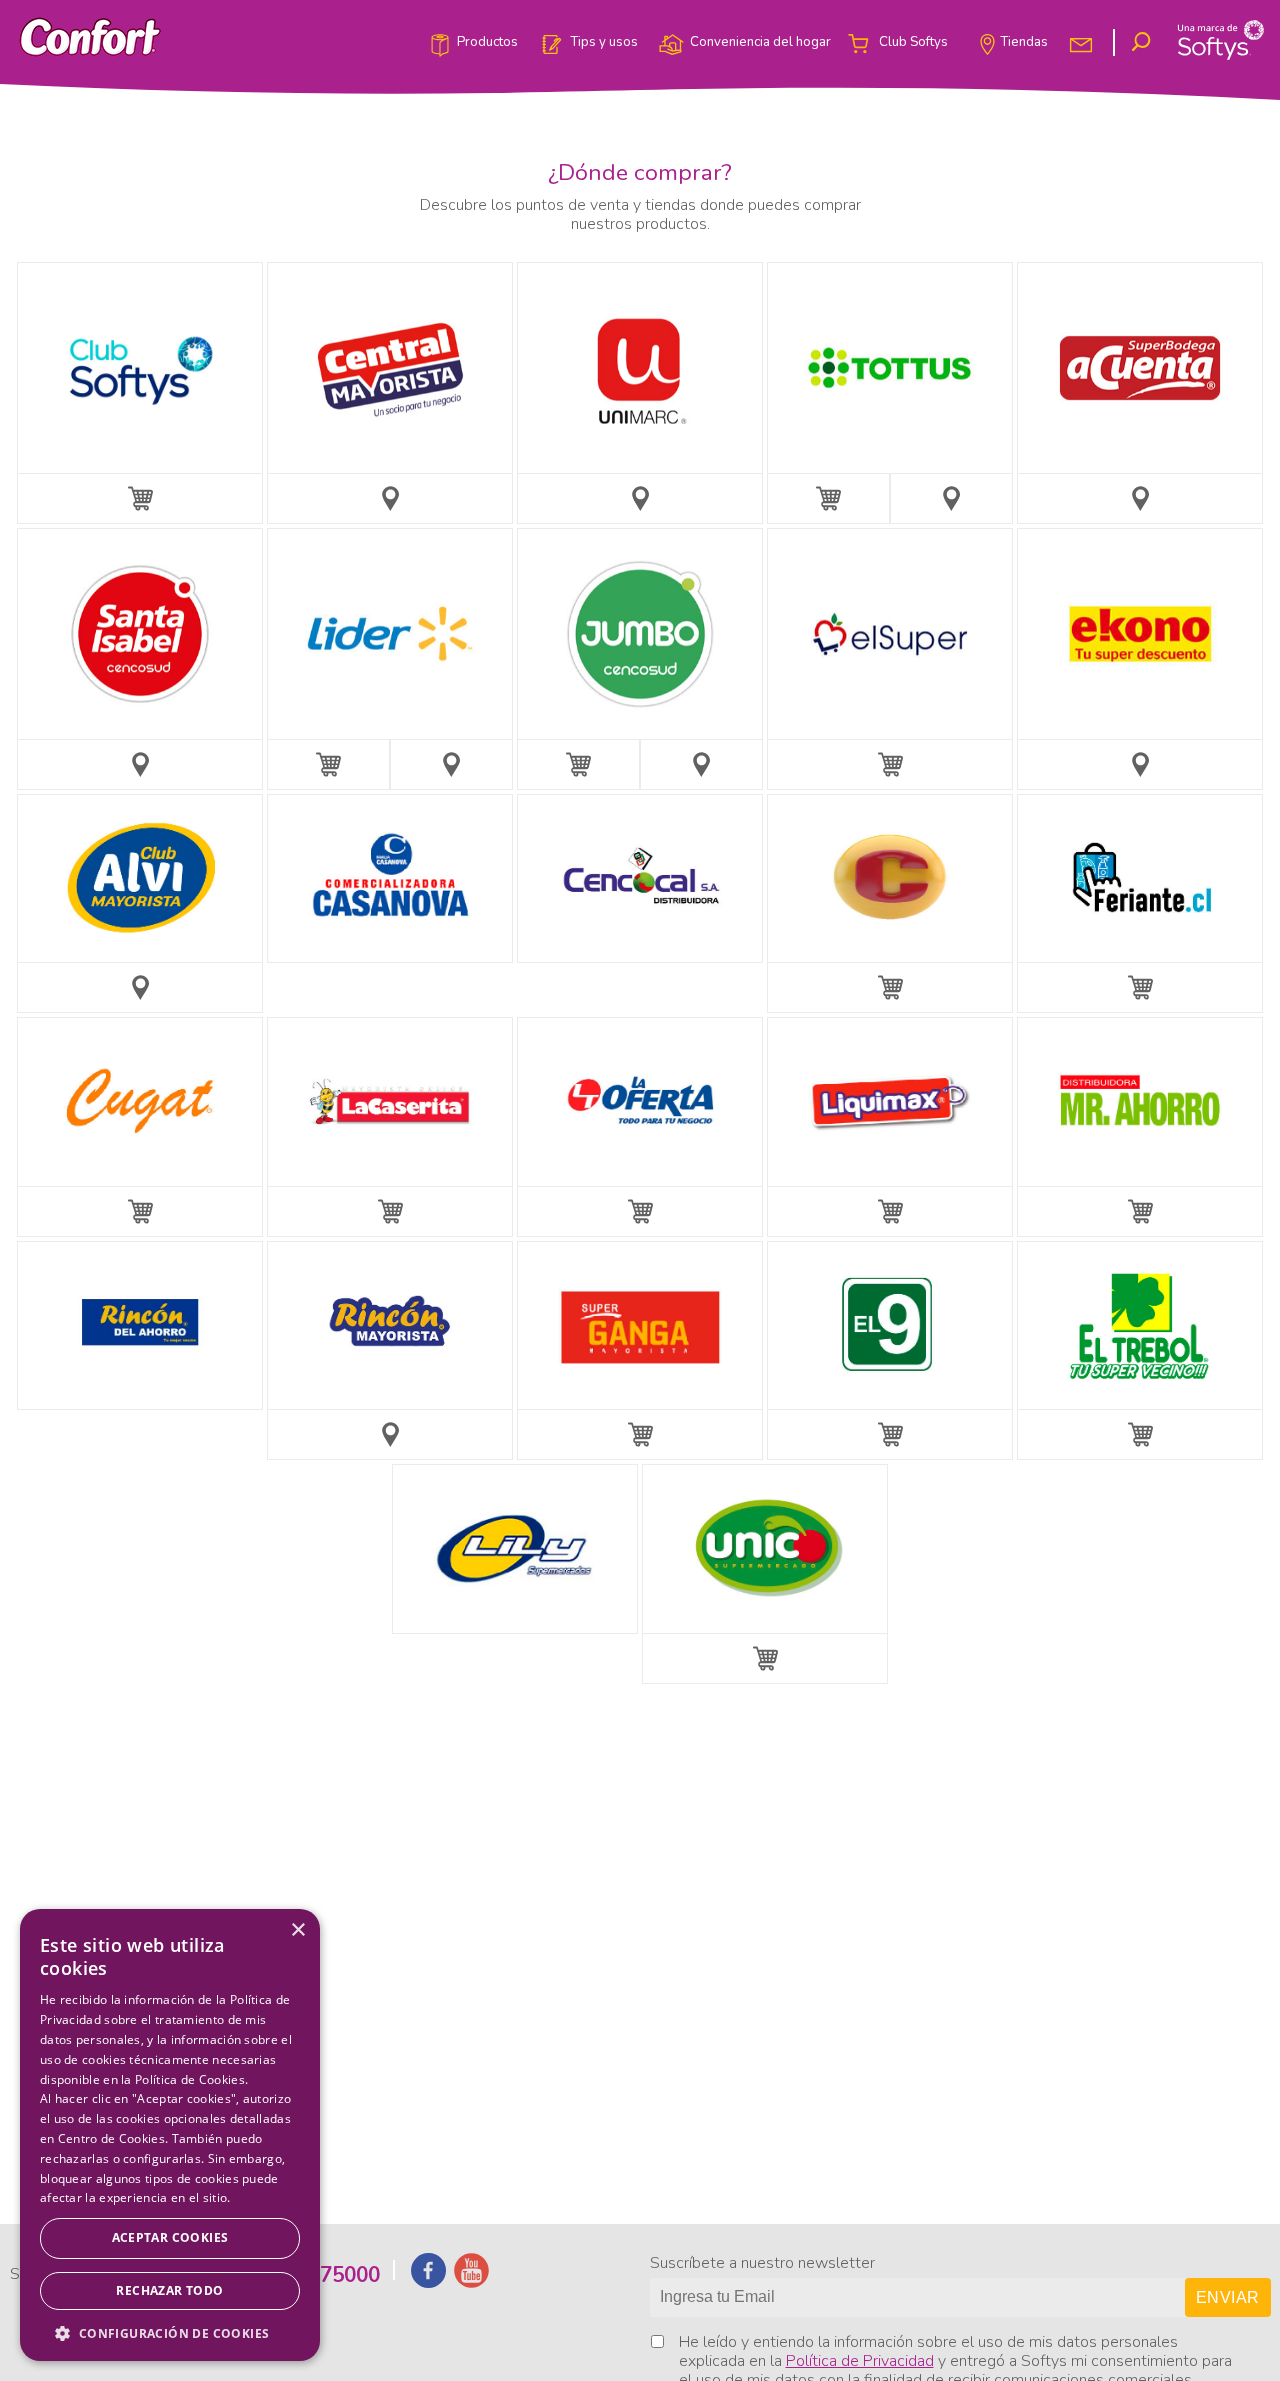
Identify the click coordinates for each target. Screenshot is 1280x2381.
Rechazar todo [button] (169, 2290)
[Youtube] (471, 2281)
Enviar (1227, 2297)
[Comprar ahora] (140, 499)
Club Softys (913, 43)
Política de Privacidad (860, 2361)
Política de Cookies (190, 2079)
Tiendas (1024, 43)
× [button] (297, 1930)
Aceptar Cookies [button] (170, 2237)
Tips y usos (604, 43)
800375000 (326, 2275)
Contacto (1083, 43)
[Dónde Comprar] (390, 499)
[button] (170, 2332)
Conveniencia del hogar (760, 43)
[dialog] (170, 2135)
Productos (487, 43)
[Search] (1144, 42)
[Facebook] (428, 2281)
